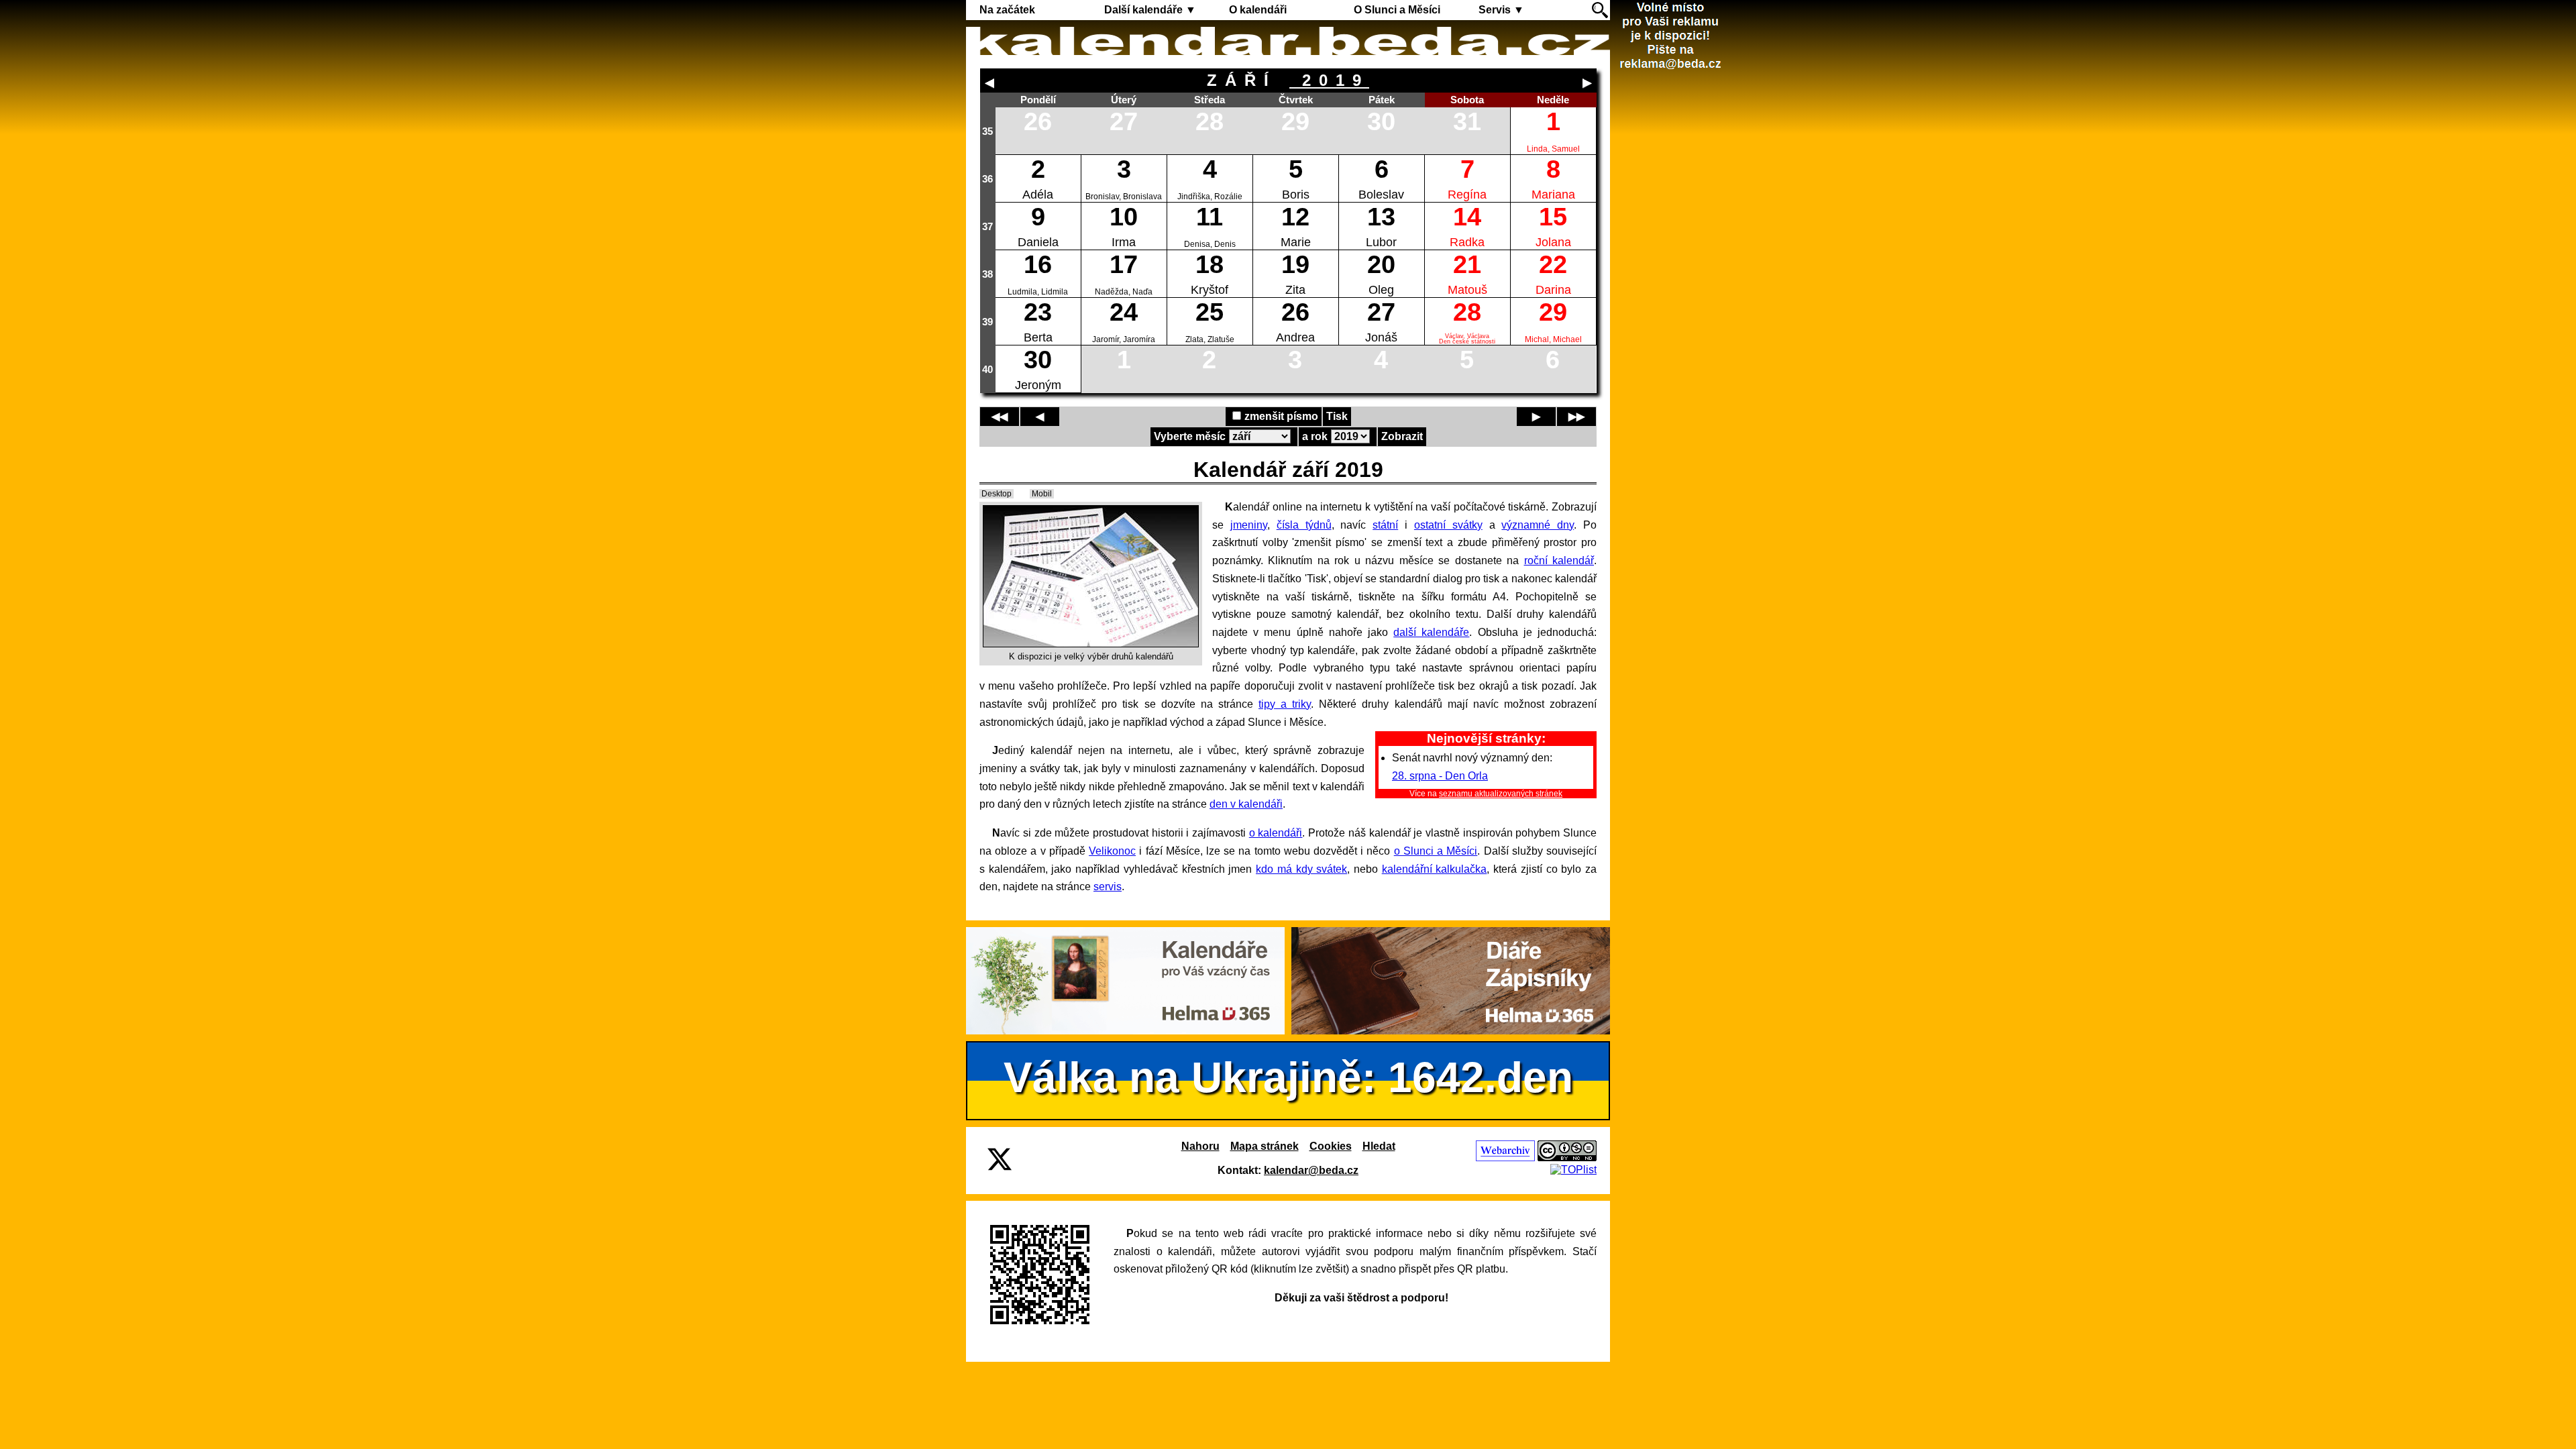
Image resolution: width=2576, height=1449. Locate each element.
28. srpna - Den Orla (1440, 776)
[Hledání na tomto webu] (1600, 10)
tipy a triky (1285, 704)
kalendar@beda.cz (1311, 1170)
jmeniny (1249, 525)
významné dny (1538, 525)
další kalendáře (1431, 632)
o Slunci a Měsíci (1436, 851)
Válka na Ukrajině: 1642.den (1288, 1077)
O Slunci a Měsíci (1397, 10)
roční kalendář (1559, 560)
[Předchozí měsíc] (989, 83)
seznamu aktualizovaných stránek (1501, 794)
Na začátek (1007, 10)
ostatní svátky (1448, 525)
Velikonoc (1112, 851)
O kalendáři (1258, 10)
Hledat (1379, 1146)
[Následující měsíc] (1587, 83)
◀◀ (1000, 416)
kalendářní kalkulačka (1435, 869)
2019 (1329, 80)
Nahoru (1200, 1146)
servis (1108, 887)
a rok (1315, 436)
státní (1385, 525)
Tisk (1337, 416)
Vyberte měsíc (1190, 436)
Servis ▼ (1501, 10)
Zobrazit (1402, 436)
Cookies (1331, 1146)
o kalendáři (1276, 833)
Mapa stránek (1265, 1146)
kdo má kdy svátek (1301, 869)
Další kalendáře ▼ (1150, 10)
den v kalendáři (1246, 804)
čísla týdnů (1304, 525)
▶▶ (1576, 416)
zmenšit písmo (1281, 416)
